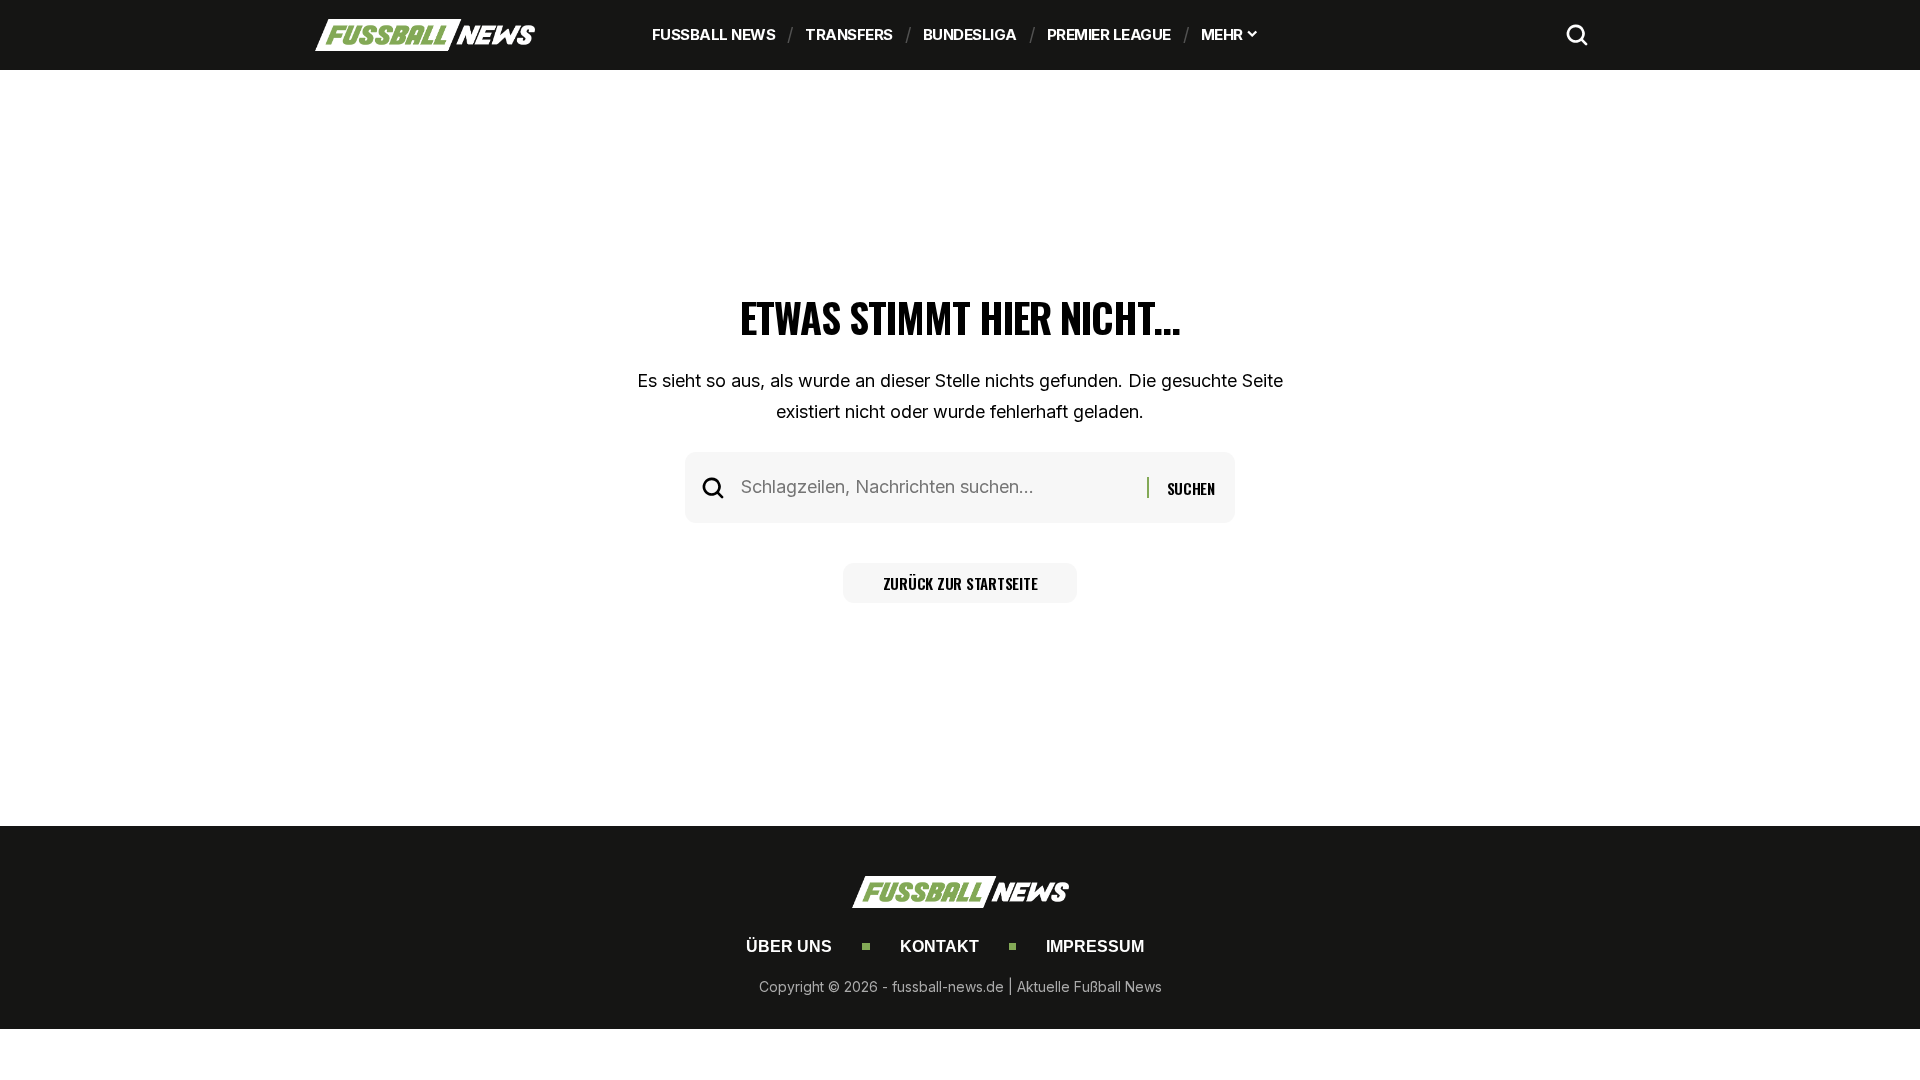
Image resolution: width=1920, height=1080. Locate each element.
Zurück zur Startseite (960, 583)
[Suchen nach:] (936, 487)
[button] (1577, 35)
